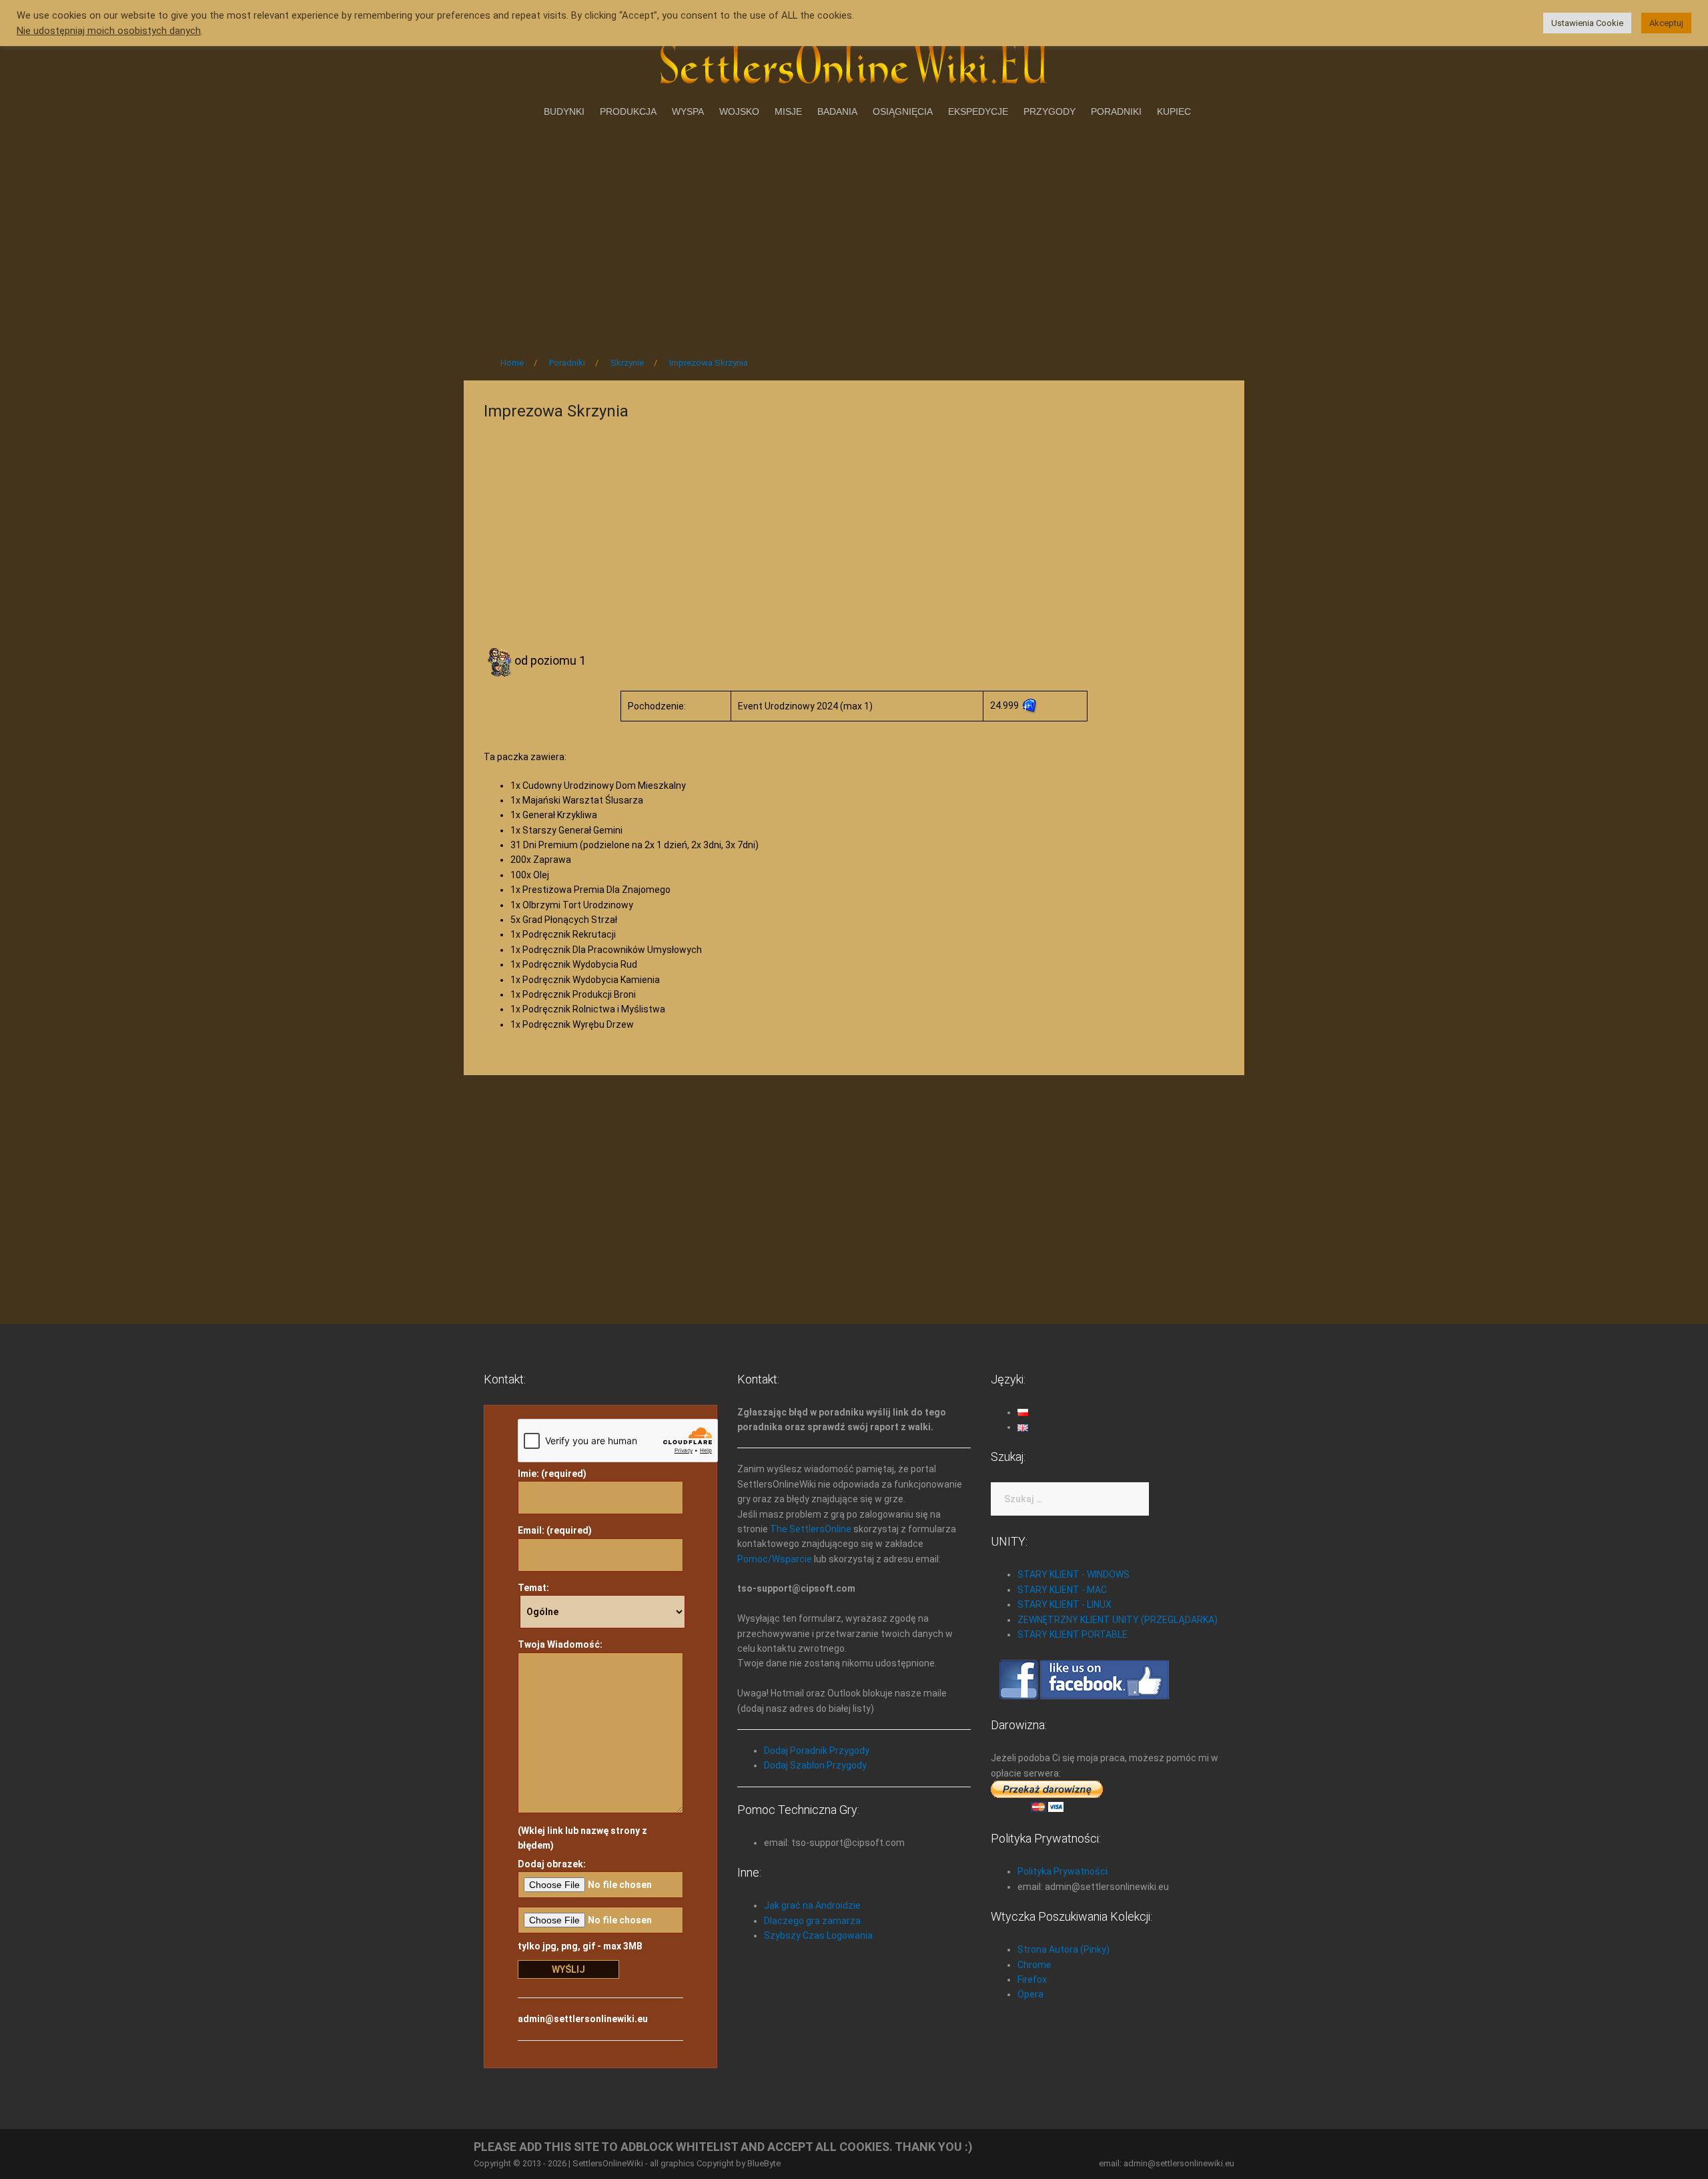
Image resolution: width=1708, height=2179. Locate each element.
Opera (1030, 1994)
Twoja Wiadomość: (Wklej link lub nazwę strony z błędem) (582, 1745)
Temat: (533, 1588)
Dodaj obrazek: (552, 1864)
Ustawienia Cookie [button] (1587, 23)
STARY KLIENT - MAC (1062, 1590)
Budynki (564, 111)
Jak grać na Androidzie (812, 1905)
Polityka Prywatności (1062, 1871)
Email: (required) (555, 1530)
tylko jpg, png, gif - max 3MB (580, 1946)
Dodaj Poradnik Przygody (817, 1751)
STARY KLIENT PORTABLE (1073, 1634)
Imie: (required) (552, 1474)
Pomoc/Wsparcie (775, 1559)
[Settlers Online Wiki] (854, 61)
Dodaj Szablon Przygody (815, 1765)
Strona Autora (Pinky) (1063, 1949)
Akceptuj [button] (1666, 23)
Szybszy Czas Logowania (818, 1935)
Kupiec (1174, 111)
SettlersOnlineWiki (608, 2163)
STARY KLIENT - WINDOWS (1074, 1574)
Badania (837, 111)
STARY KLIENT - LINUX (1064, 1604)
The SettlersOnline (811, 1529)
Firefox (1032, 1979)
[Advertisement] (854, 233)
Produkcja (628, 111)
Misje (788, 111)
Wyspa (688, 111)
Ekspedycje (978, 111)
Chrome (1034, 1965)
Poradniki (1116, 111)
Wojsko (739, 111)
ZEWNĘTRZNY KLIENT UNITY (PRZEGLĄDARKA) (1118, 1620)
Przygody (1049, 111)
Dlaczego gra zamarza (812, 1921)
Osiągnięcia (903, 111)
